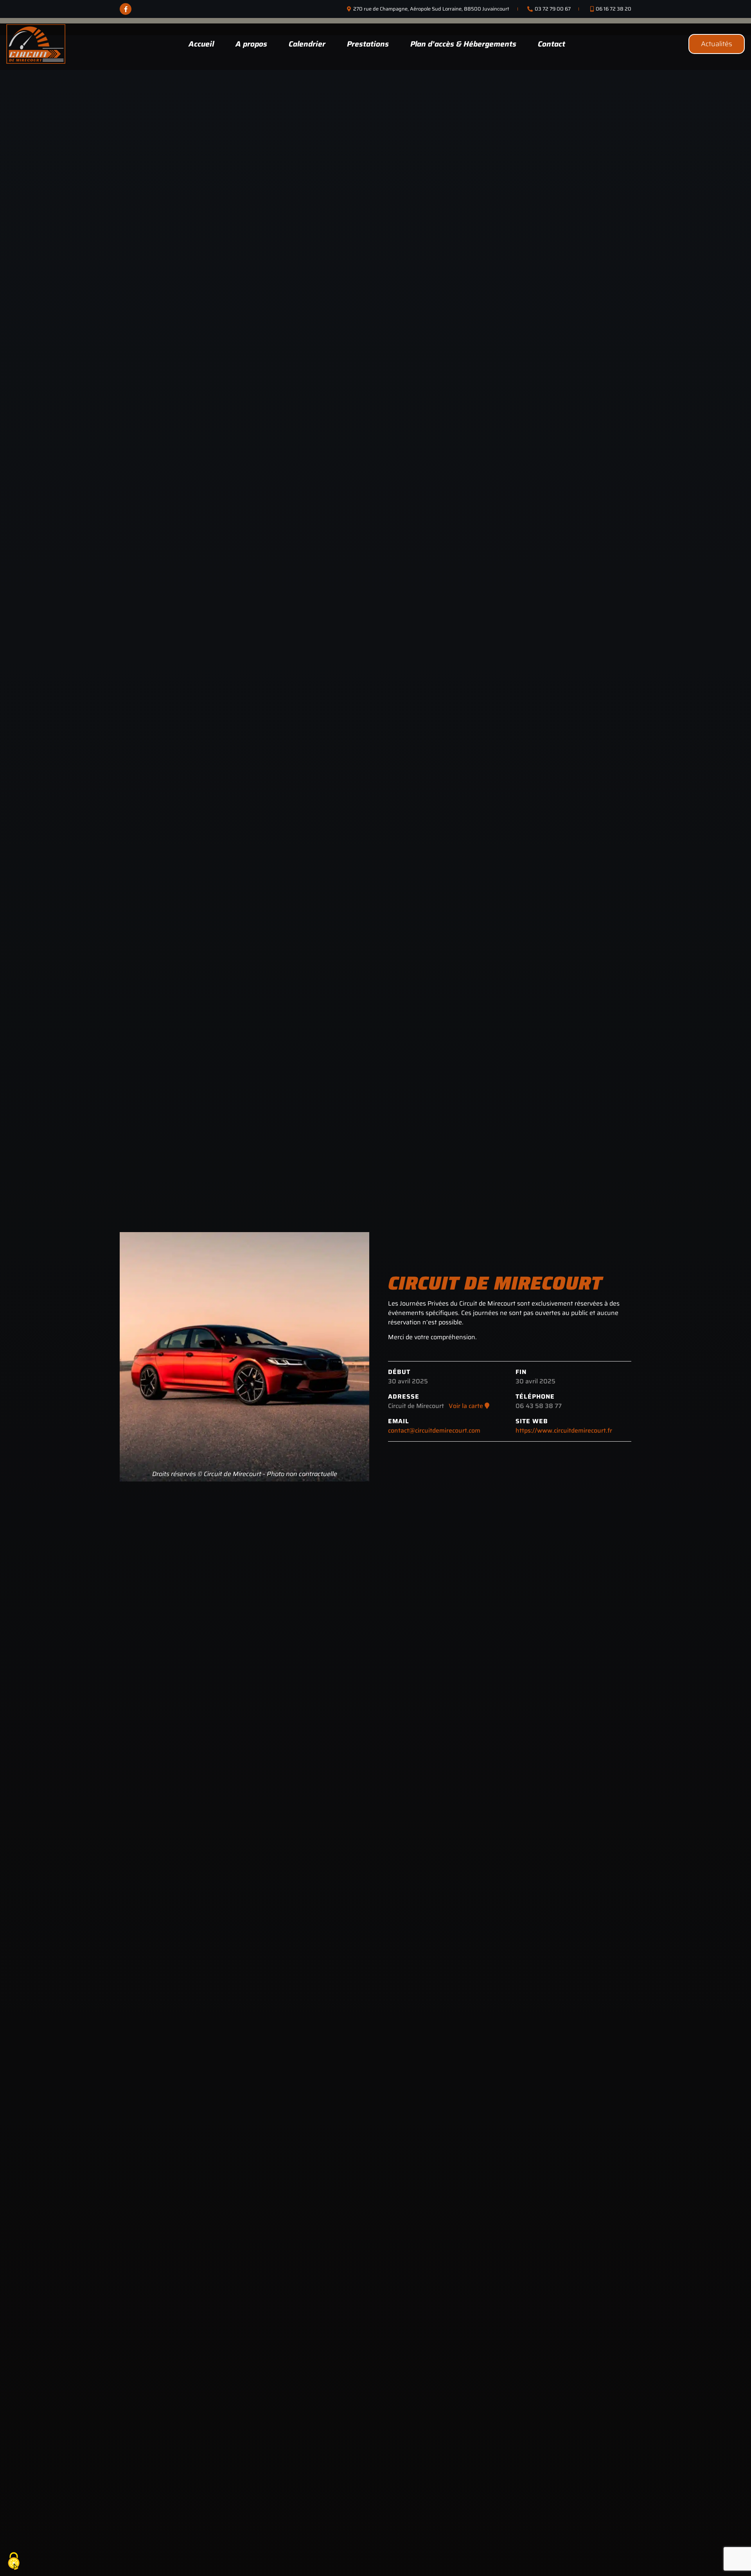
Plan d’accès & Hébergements (463, 44)
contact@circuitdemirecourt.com (434, 1430)
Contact (552, 44)
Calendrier (307, 44)
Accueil (201, 44)
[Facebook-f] (126, 9)
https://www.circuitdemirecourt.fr (564, 1430)
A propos (251, 44)
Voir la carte (467, 1406)
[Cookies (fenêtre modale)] (14, 2562)
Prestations (368, 44)
